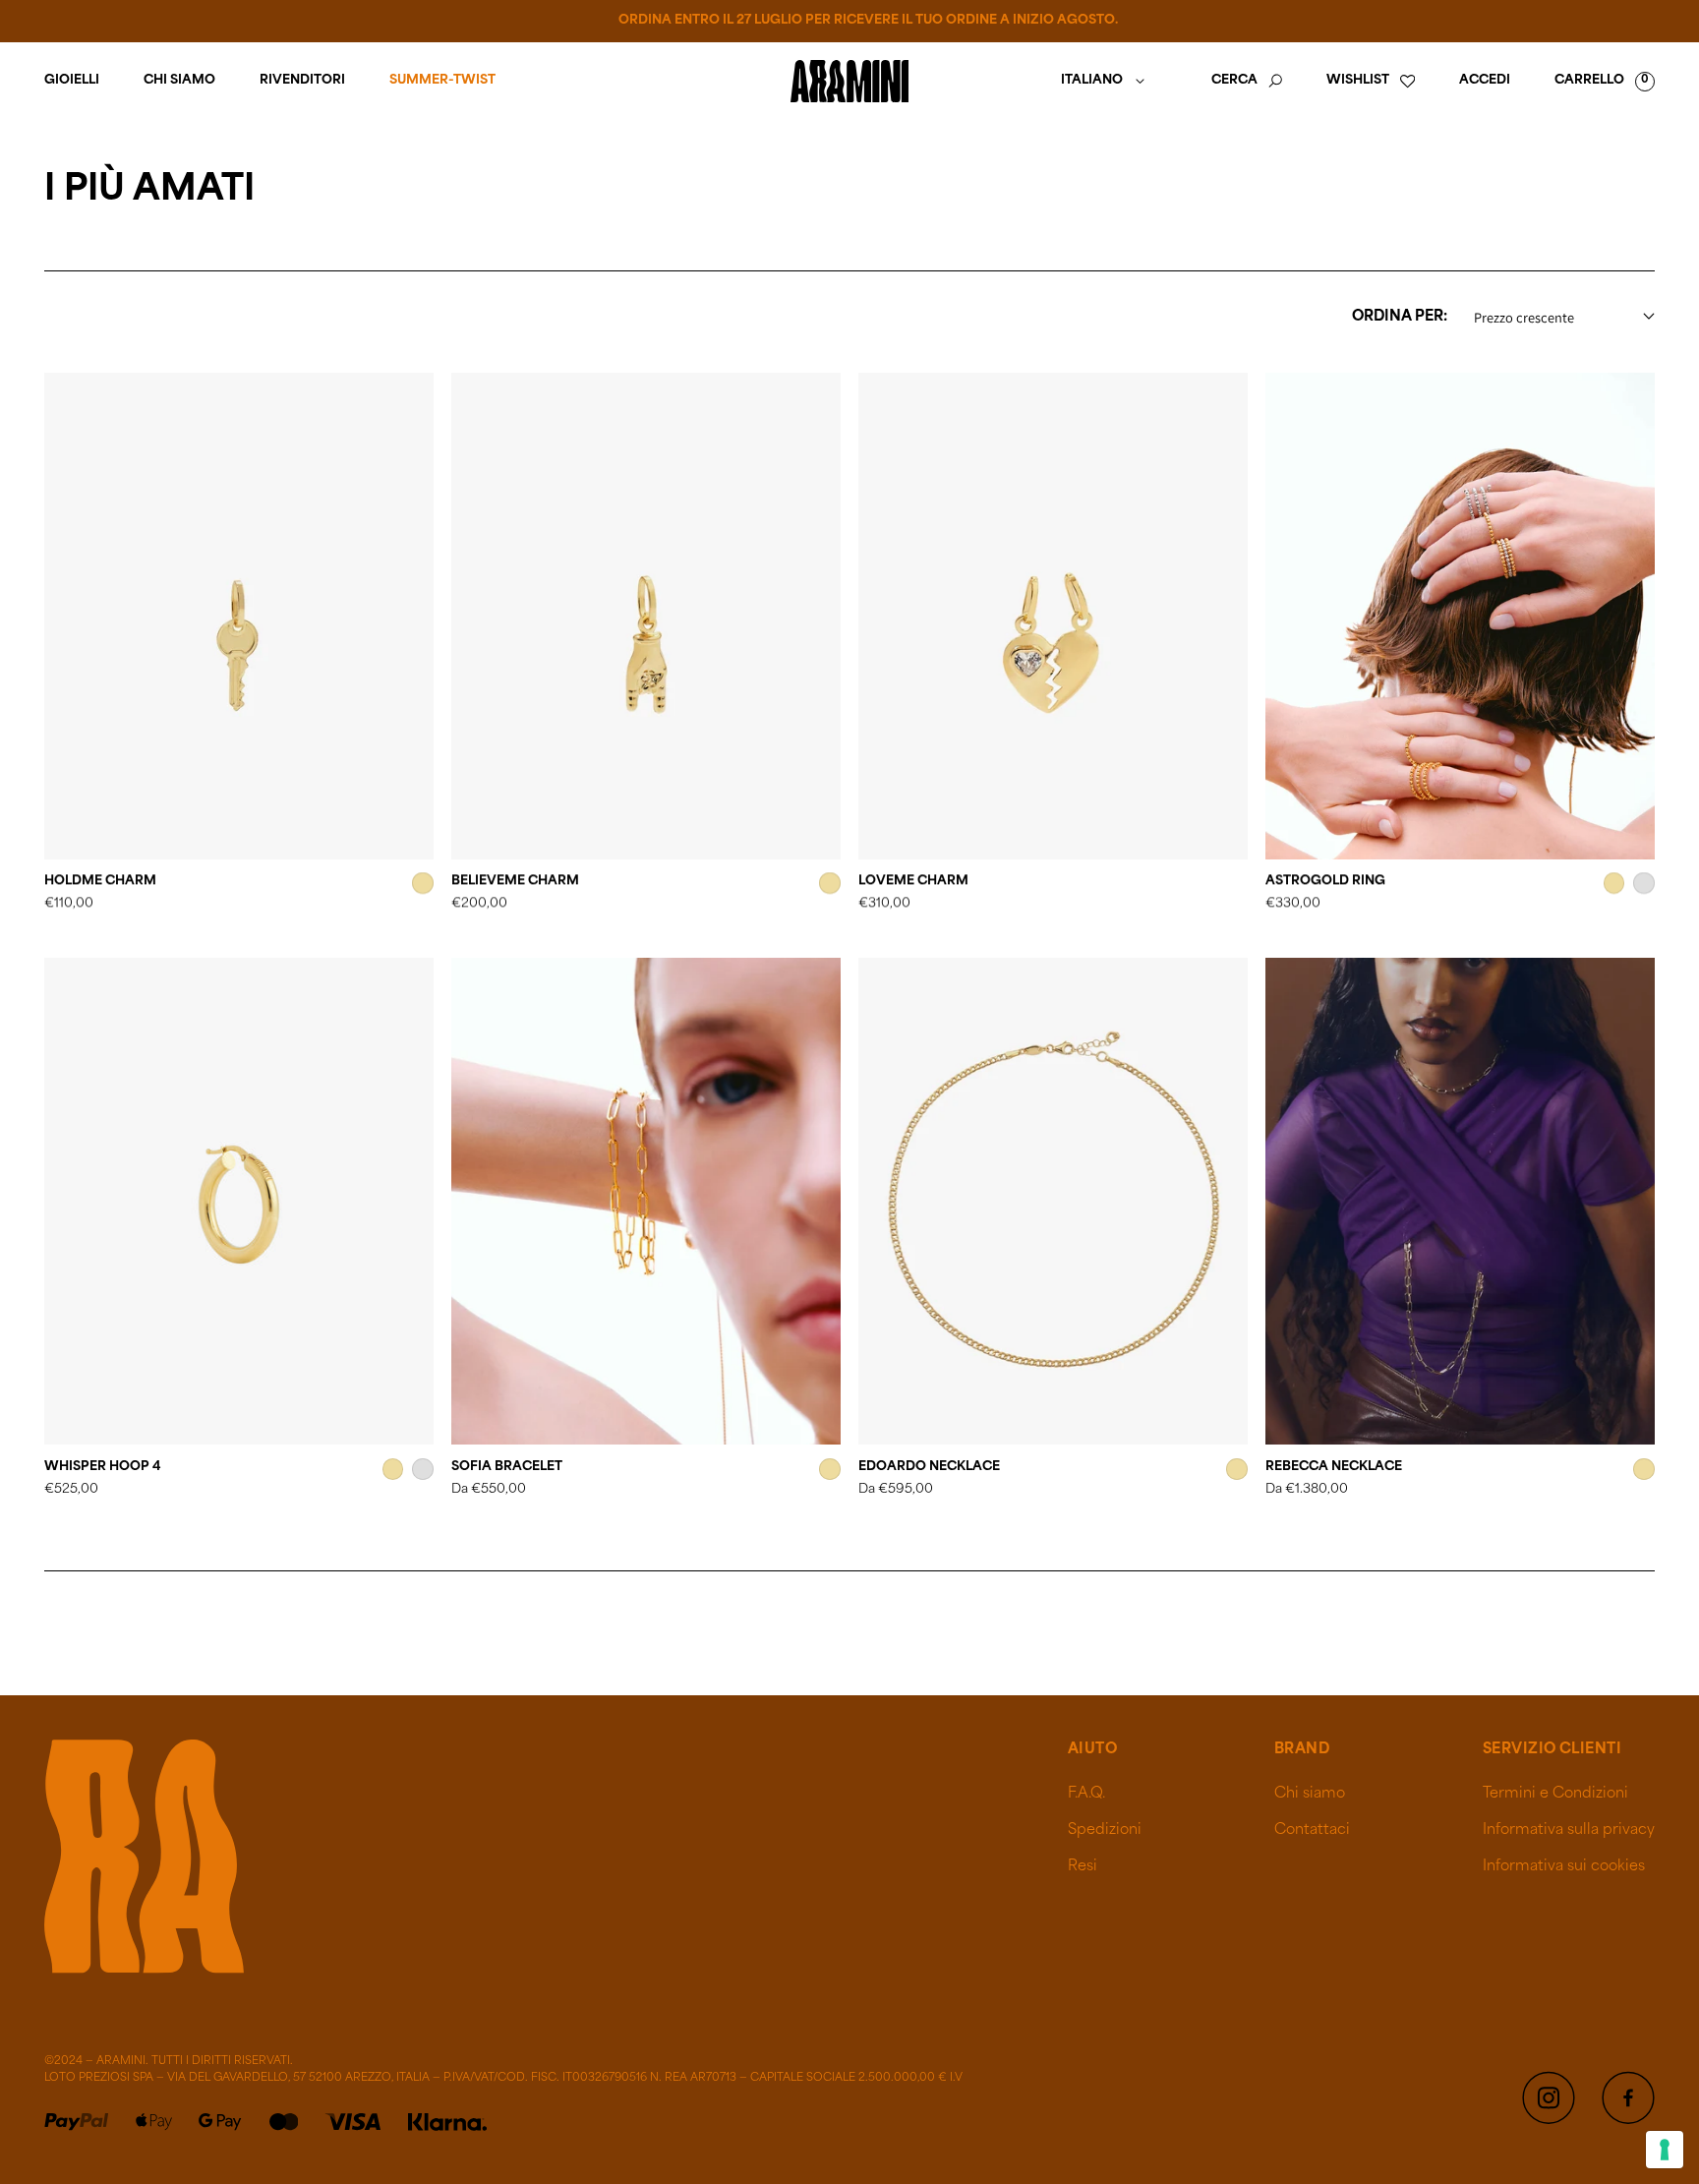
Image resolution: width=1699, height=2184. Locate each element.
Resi (1083, 1867)
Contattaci (1312, 1830)
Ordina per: (1400, 317)
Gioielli (72, 81)
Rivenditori (302, 81)
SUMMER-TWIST (442, 81)
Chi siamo (179, 81)
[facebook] (1628, 2097)
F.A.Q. (1086, 1794)
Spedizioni (1105, 1830)
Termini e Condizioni (1555, 1794)
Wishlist (1358, 81)
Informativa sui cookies (1564, 1867)
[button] (1247, 81)
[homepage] (849, 81)
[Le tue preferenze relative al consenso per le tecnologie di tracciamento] (1665, 2150)
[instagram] (1549, 2097)
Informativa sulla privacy (1569, 1830)
